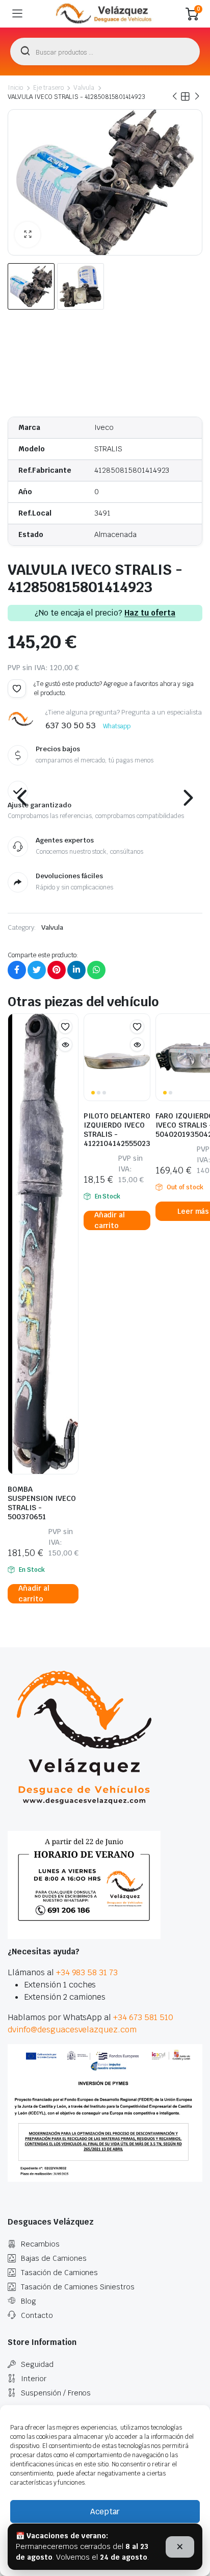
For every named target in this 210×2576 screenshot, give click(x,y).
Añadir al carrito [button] (34, 1594)
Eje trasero (48, 88)
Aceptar (105, 2511)
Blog (29, 2301)
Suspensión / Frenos (56, 2393)
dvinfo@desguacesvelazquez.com (72, 2030)
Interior (34, 2379)
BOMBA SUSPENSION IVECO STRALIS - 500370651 (42, 1503)
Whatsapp (117, 726)
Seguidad (37, 2364)
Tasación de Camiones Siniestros (78, 2287)
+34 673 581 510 (143, 2017)
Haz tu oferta (150, 613)
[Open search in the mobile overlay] (105, 52)
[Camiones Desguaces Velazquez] (104, 14)
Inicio (15, 88)
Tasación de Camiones (59, 2273)
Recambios (40, 2244)
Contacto (37, 2315)
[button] (28, 235)
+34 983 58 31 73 (87, 1972)
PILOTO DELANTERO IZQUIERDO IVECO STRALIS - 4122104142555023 (117, 1130)
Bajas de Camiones (54, 2258)
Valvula (84, 88)
